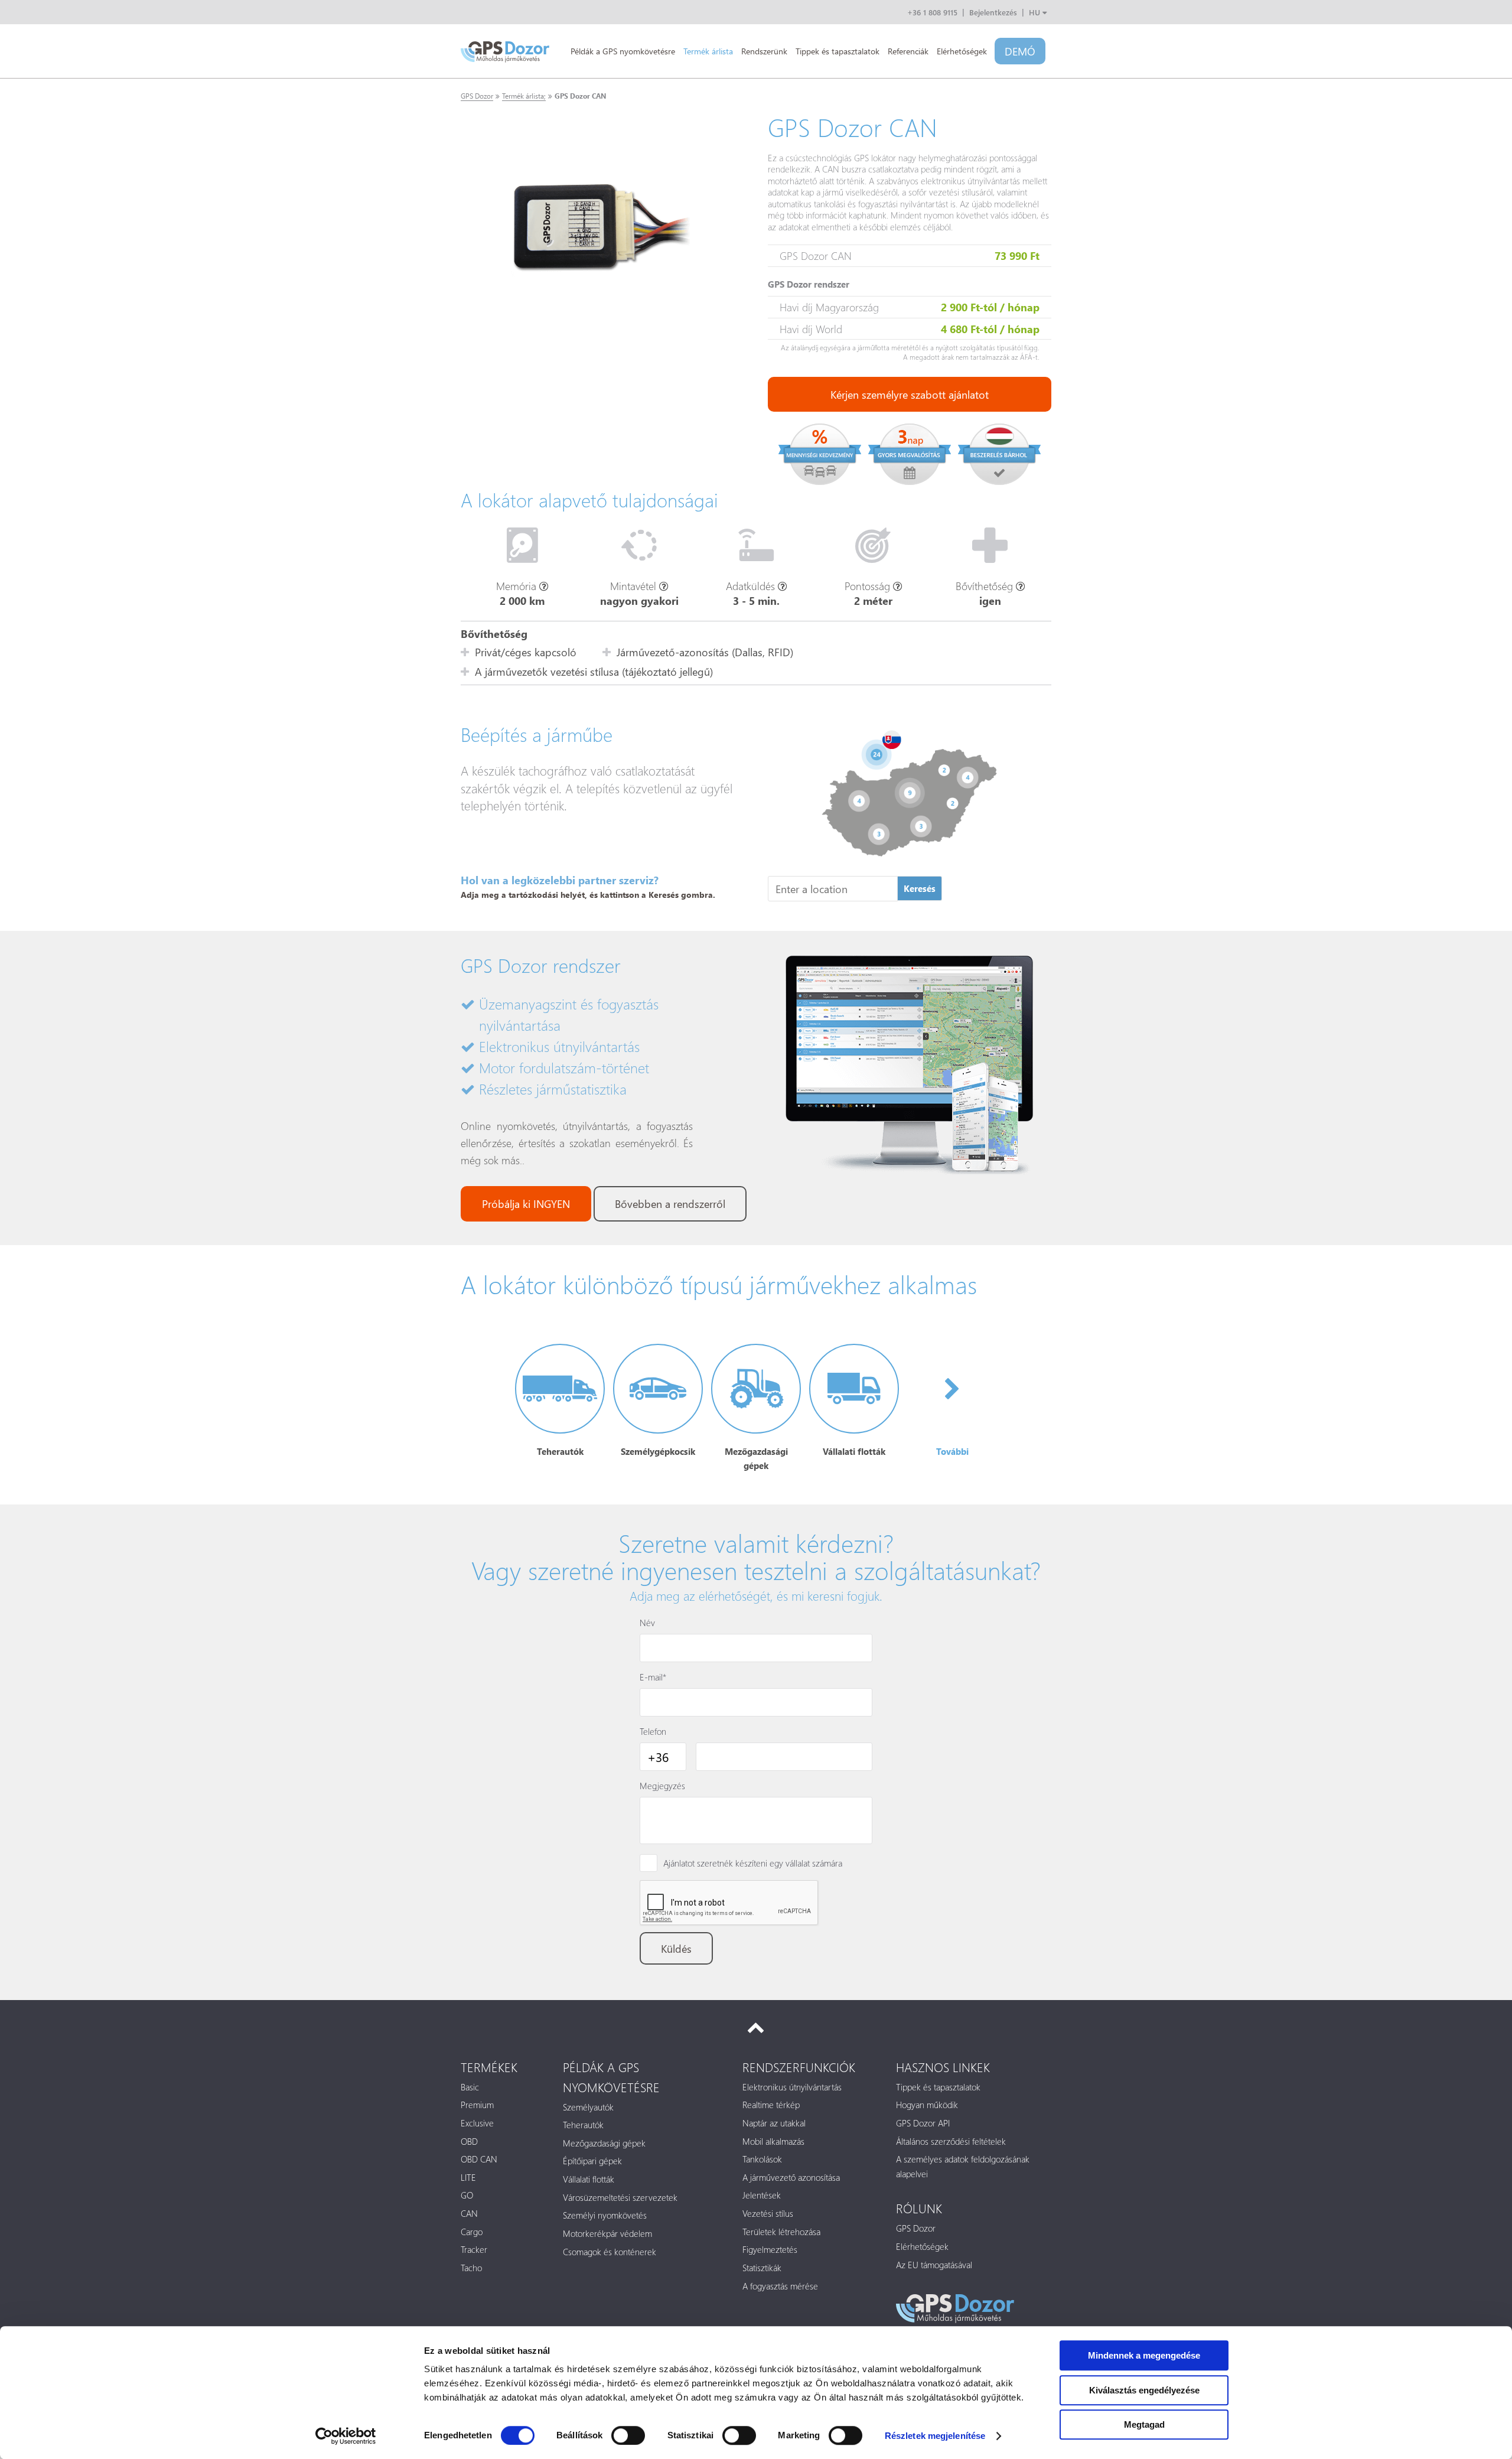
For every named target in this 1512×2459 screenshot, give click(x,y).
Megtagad (1144, 2424)
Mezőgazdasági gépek (604, 2143)
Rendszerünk (764, 51)
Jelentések (762, 2195)
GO (467, 2195)
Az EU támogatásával (934, 2265)
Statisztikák (762, 2268)
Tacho (471, 2268)
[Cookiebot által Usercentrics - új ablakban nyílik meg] (346, 2436)
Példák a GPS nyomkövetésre (623, 51)
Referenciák (908, 51)
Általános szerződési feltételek (951, 2141)
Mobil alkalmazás (773, 2141)
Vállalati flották (589, 2179)
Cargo (472, 2232)
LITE (468, 2177)
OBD (469, 2141)
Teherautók (583, 2125)
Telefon (653, 1731)
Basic (470, 2087)
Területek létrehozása (781, 2232)
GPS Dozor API (923, 2123)
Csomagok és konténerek (610, 2252)
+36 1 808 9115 (932, 12)
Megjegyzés (662, 1786)
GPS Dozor (477, 96)
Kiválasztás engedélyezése (1144, 2390)
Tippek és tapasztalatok (838, 51)
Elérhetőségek (962, 51)
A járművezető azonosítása (791, 2177)
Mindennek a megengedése (1144, 2355)
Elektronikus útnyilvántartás (792, 2087)
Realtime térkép (771, 2105)
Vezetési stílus (768, 2213)
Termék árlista (708, 51)
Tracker (474, 2249)
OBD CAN (479, 2159)
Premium (477, 2105)
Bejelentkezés (993, 12)
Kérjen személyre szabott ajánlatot (910, 394)
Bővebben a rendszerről (670, 1204)
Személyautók (588, 2107)
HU (1036, 12)
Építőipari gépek (592, 2161)
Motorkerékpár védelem (607, 2233)
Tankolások (762, 2159)
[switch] (628, 2435)
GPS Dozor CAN (580, 96)
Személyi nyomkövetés (605, 2215)
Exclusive (477, 2123)
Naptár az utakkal (774, 2123)
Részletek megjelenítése (935, 2436)
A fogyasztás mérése (780, 2286)
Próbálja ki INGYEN (526, 1204)
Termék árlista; (524, 96)
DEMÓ (1020, 51)
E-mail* (653, 1677)
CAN (469, 2213)
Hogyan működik (927, 2105)
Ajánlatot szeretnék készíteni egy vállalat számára (753, 1863)
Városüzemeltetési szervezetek (620, 2197)
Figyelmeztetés (770, 2249)
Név (647, 1623)
